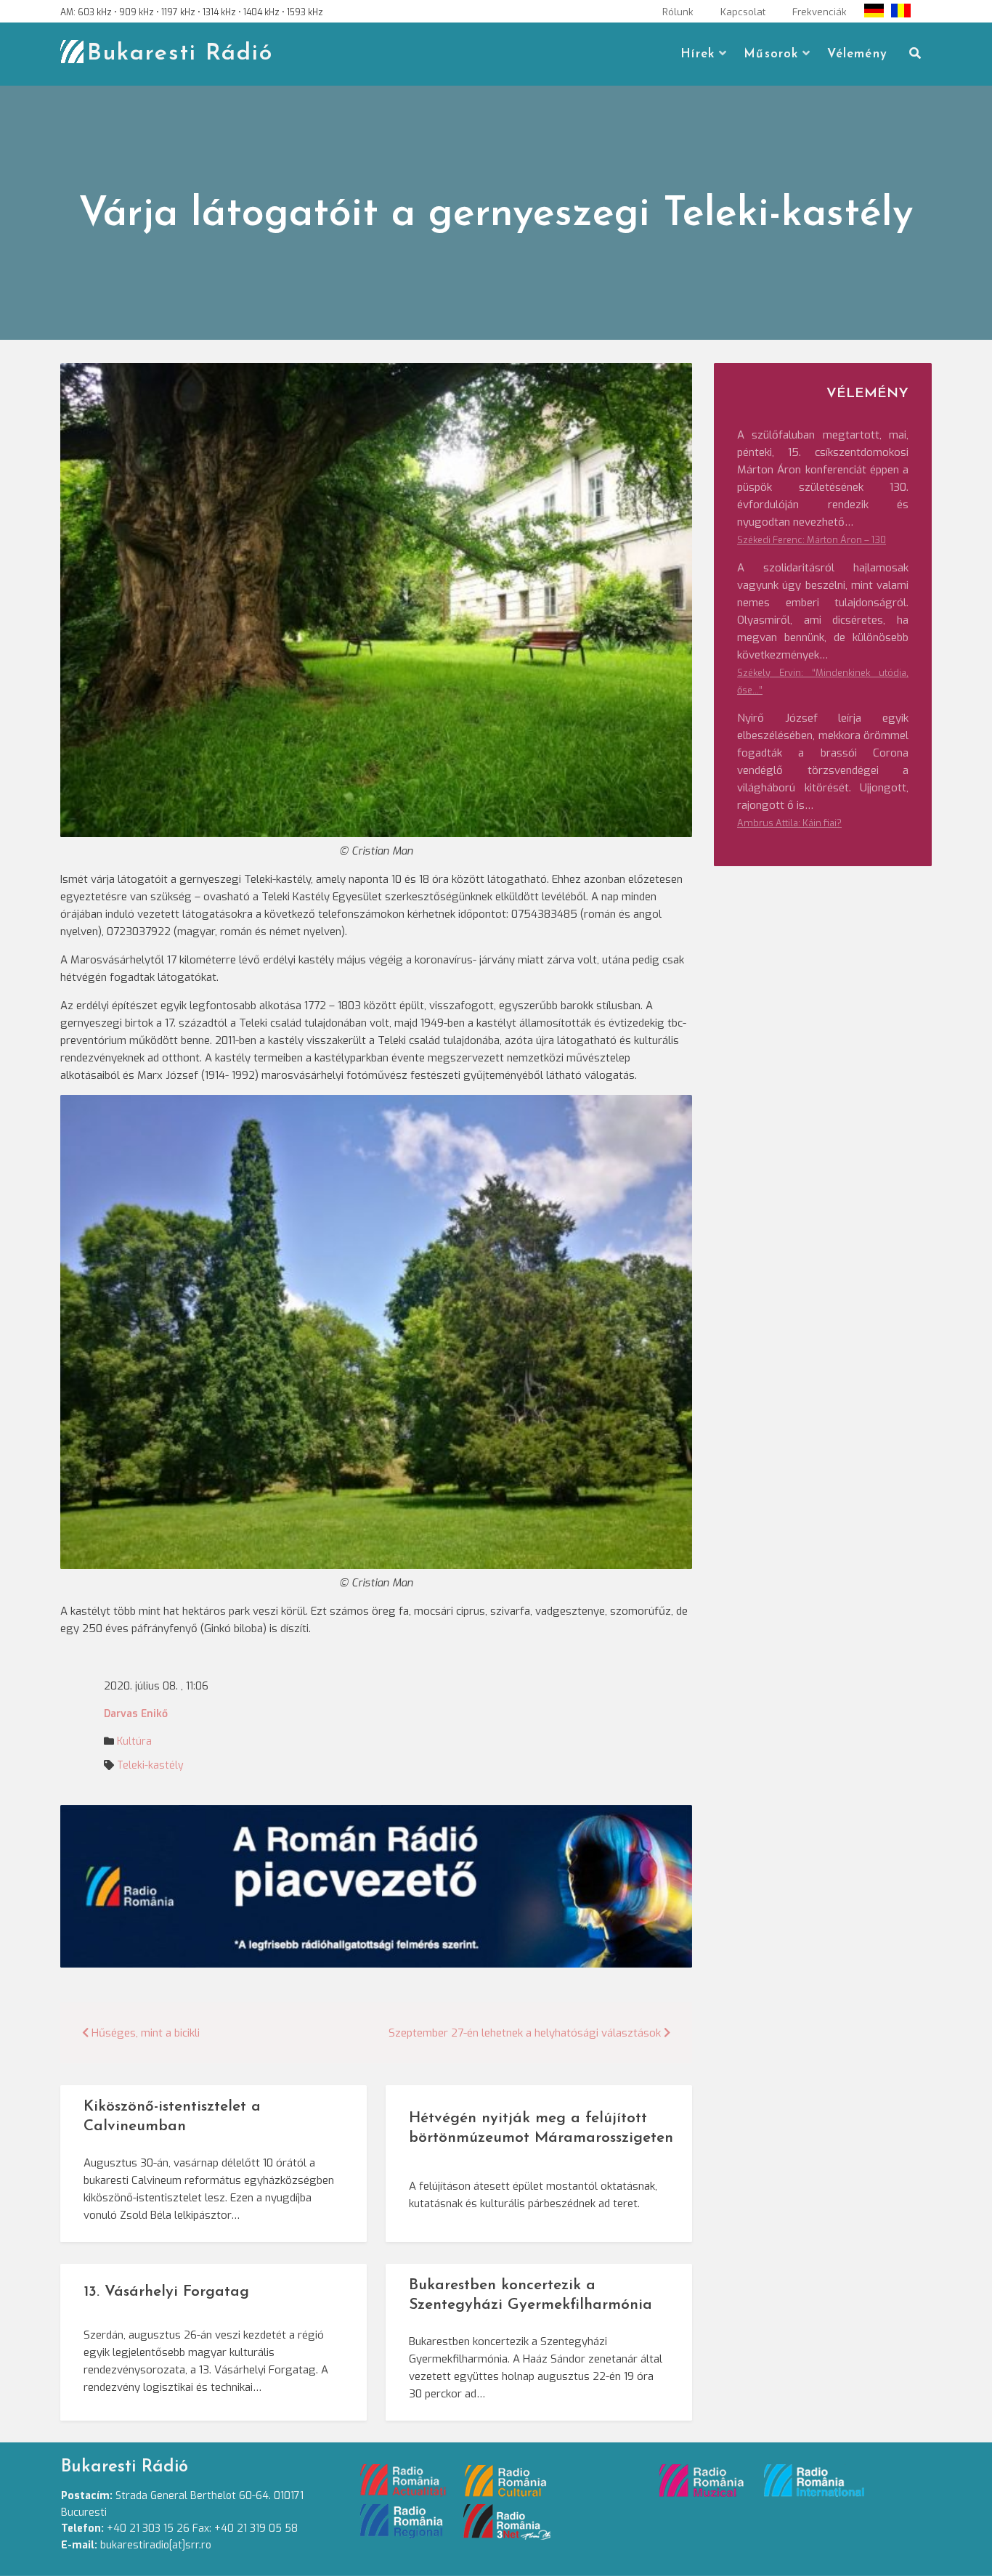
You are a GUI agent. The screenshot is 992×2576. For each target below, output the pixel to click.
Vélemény (857, 54)
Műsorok (771, 54)
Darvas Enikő (136, 1714)
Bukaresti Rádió (180, 54)
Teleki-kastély (150, 1765)
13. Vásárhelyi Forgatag (166, 2292)
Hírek (698, 54)
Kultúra (134, 1741)
